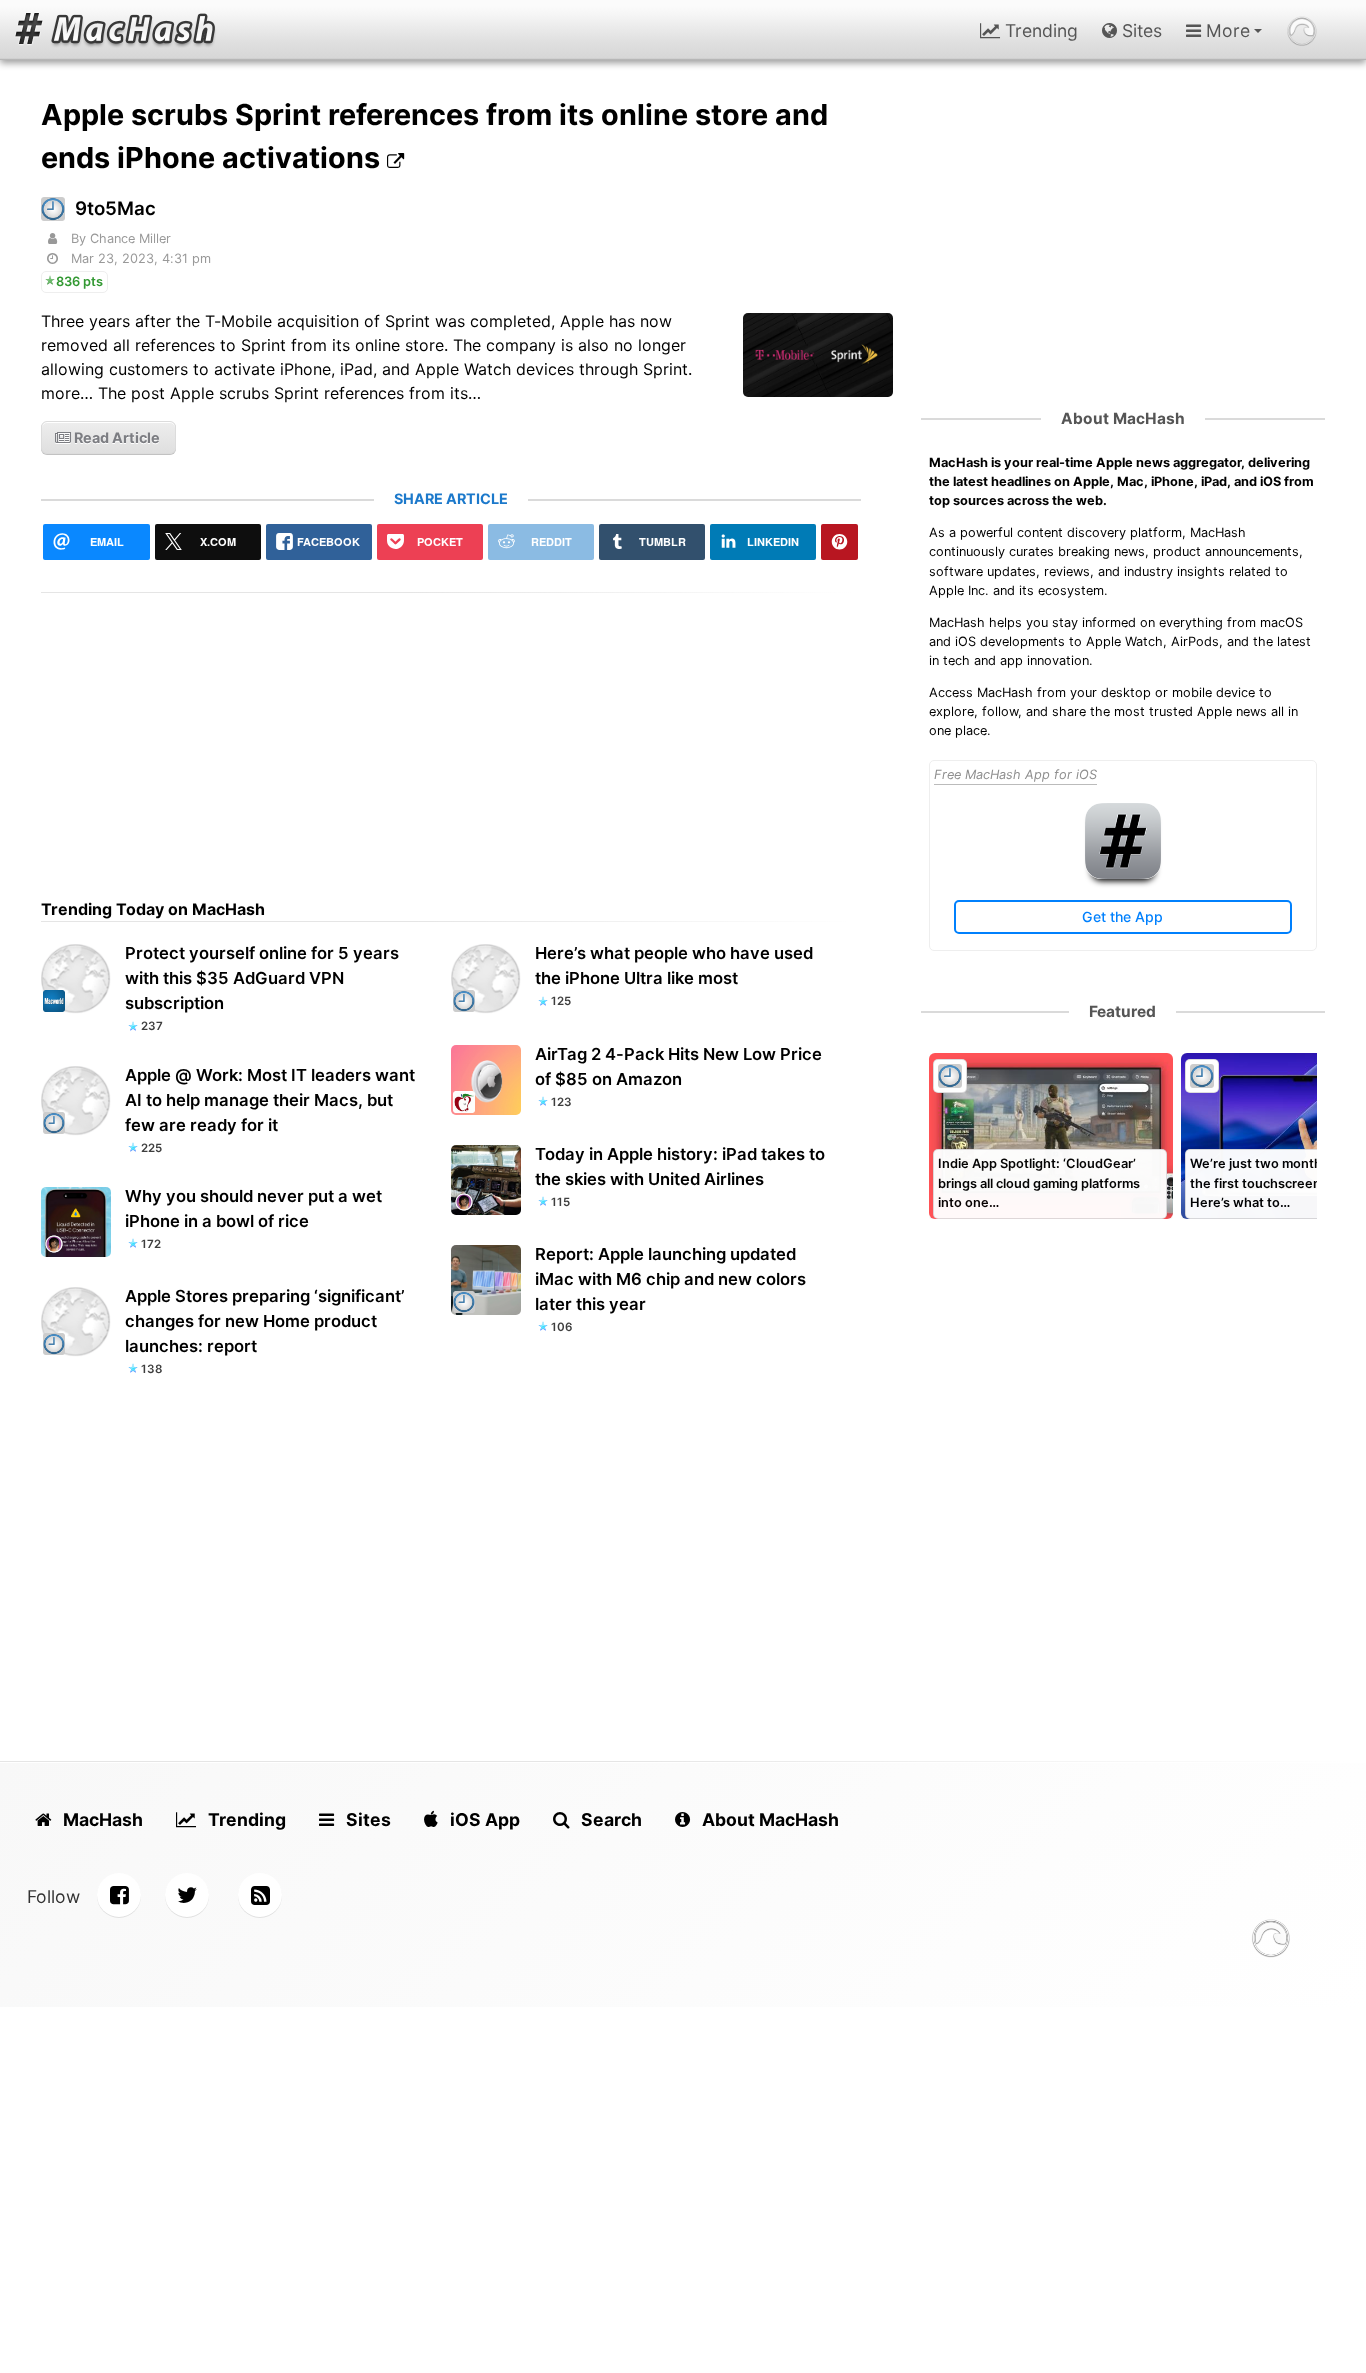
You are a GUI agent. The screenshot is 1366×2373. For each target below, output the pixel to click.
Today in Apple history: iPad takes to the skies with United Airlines (680, 1166)
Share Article (451, 498)
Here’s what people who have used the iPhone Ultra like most (674, 965)
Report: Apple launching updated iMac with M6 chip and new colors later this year (670, 1279)
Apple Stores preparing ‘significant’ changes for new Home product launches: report (265, 1321)
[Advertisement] (451, 733)
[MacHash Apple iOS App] (1123, 874)
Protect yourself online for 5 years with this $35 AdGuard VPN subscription (262, 978)
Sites (1139, 30)
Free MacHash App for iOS (1015, 774)
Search (609, 1819)
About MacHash (1123, 418)
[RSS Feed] (260, 1895)
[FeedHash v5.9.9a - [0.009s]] (1271, 1941)
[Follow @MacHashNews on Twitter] (187, 1895)
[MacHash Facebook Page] (119, 1895)
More (1225, 30)
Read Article (115, 437)
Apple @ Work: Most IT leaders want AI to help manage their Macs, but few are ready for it (270, 1100)
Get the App (1122, 916)
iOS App (483, 1819)
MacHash (101, 1819)
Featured (1122, 1011)
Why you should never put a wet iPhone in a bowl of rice (253, 1208)
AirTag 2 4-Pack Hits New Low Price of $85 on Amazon (678, 1066)
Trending (1039, 30)
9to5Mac (115, 208)
